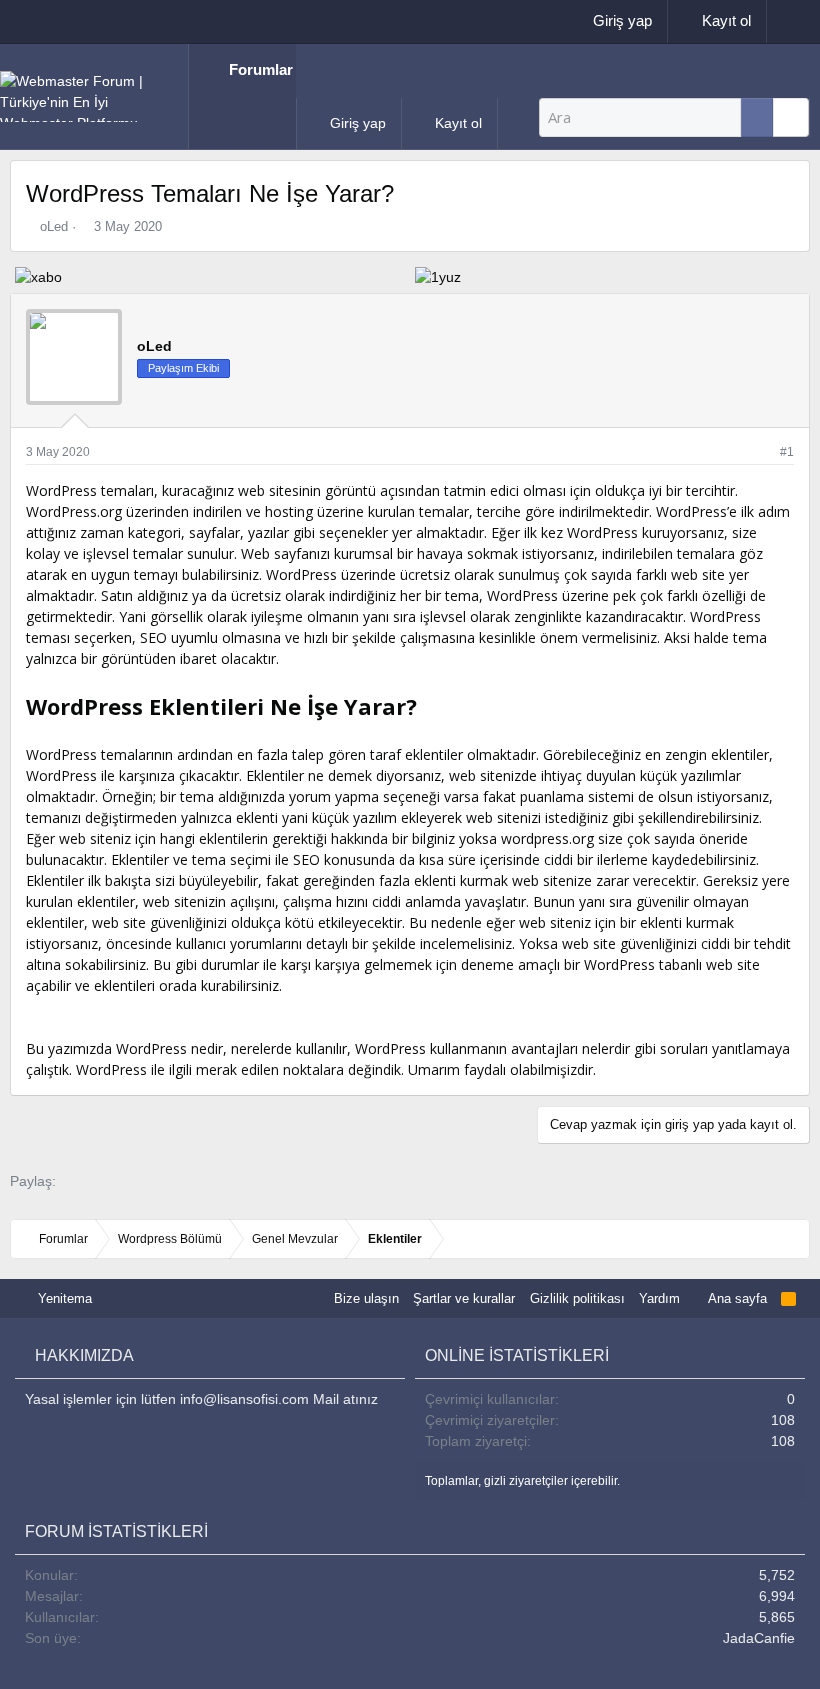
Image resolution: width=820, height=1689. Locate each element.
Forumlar (261, 69)
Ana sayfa (736, 1298)
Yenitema (63, 1298)
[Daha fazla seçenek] (757, 117)
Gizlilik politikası (577, 1298)
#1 (787, 452)
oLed (54, 226)
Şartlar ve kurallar (464, 1298)
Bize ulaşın (366, 1298)
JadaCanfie (759, 1638)
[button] (200, 122)
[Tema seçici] (787, 21)
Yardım (659, 1298)
